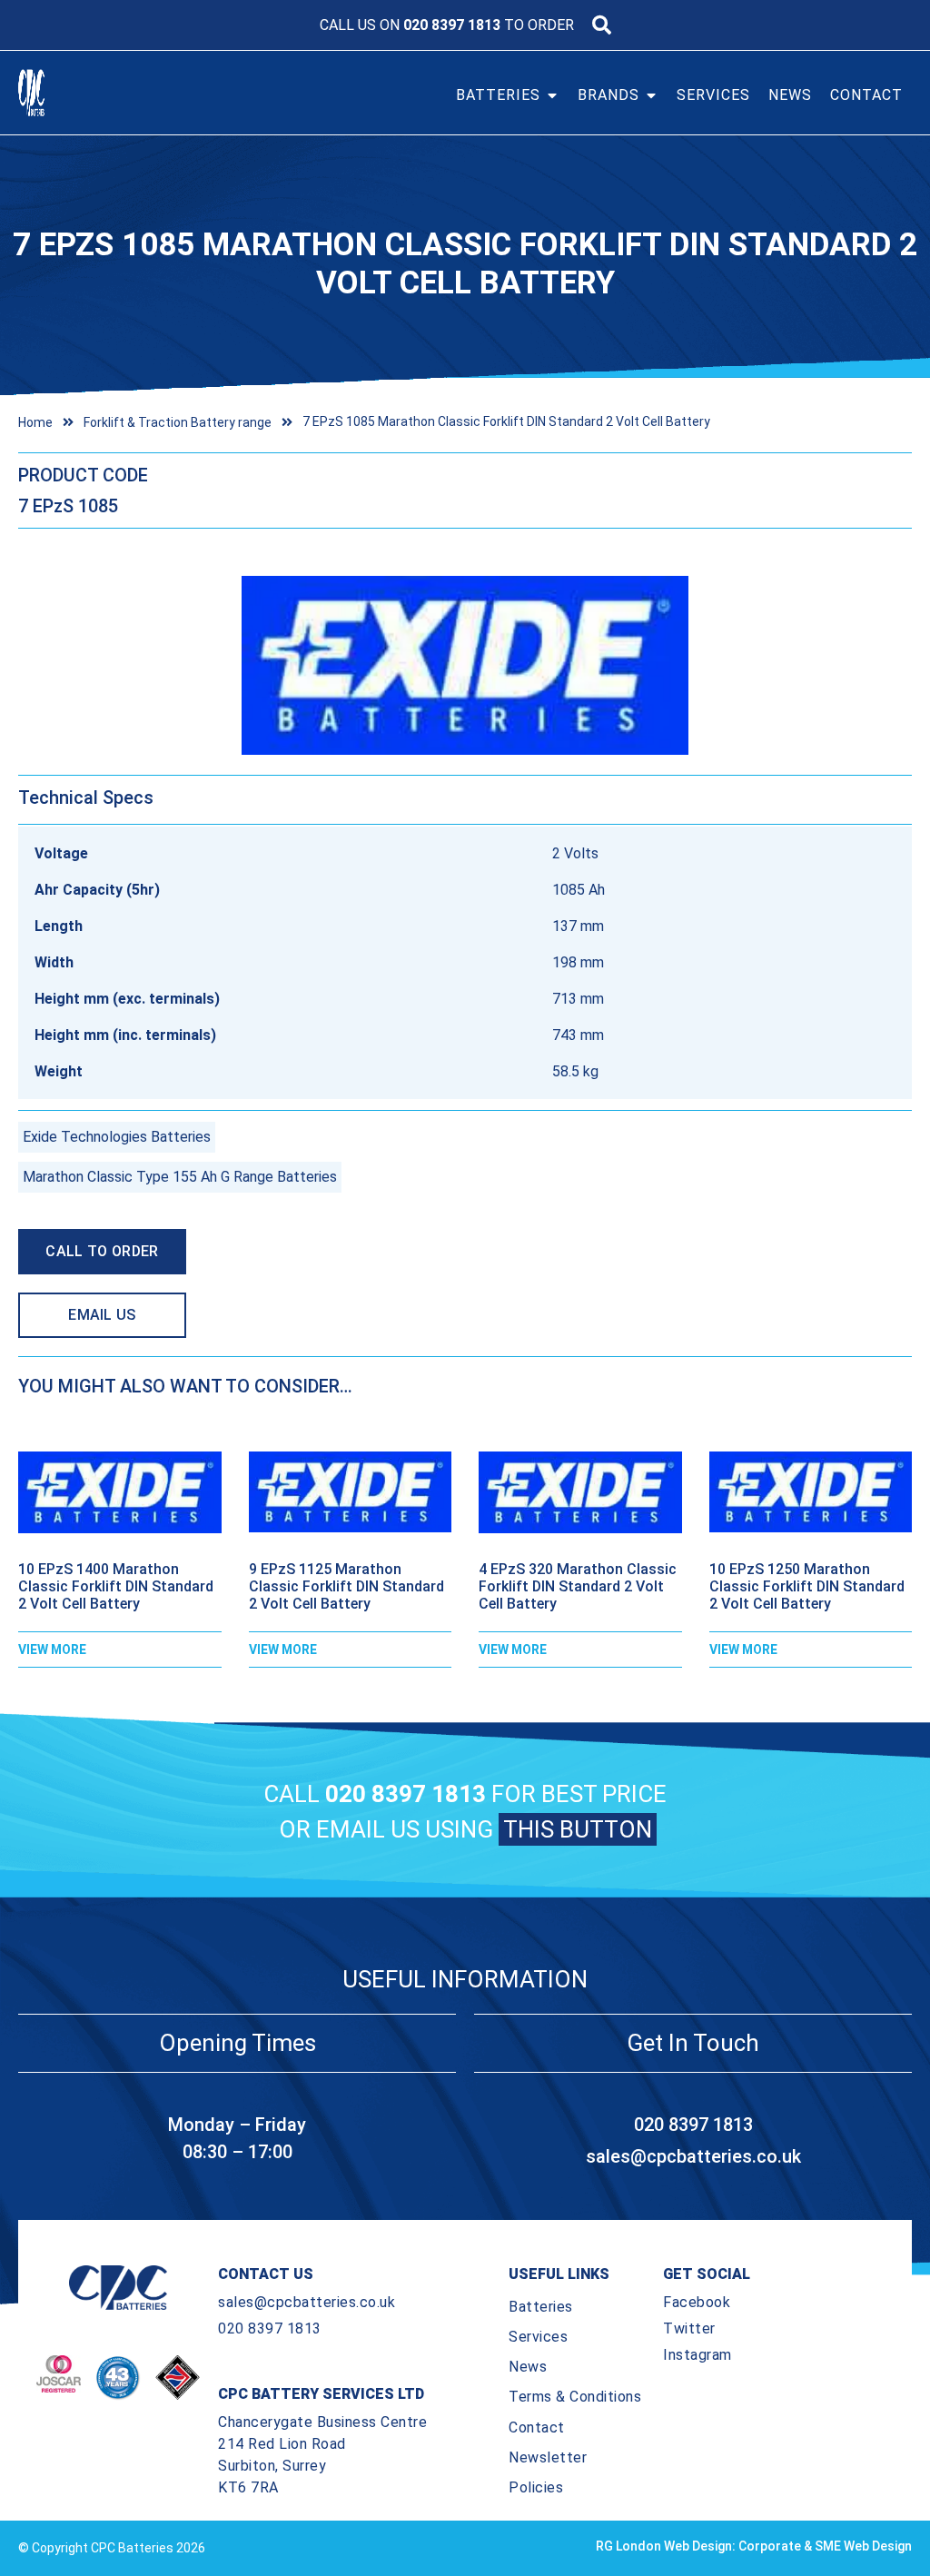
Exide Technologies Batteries (117, 1137)
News (528, 2367)
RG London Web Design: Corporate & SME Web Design (754, 2546)
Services (538, 2337)
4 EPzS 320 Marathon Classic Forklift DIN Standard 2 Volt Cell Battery (578, 1586)
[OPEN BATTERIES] (552, 95)
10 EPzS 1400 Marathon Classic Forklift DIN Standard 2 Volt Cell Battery (116, 1586)
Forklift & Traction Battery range (178, 422)
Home (35, 422)
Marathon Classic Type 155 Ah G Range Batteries (180, 1177)
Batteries (541, 2307)
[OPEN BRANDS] (651, 95)
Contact (537, 2427)
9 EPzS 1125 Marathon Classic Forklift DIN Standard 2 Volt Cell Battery (346, 1586)
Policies (536, 2487)
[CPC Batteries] (62, 93)
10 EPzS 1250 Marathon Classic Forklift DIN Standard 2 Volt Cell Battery (807, 1586)
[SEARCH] (602, 25)
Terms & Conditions (575, 2397)
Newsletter (548, 2457)
